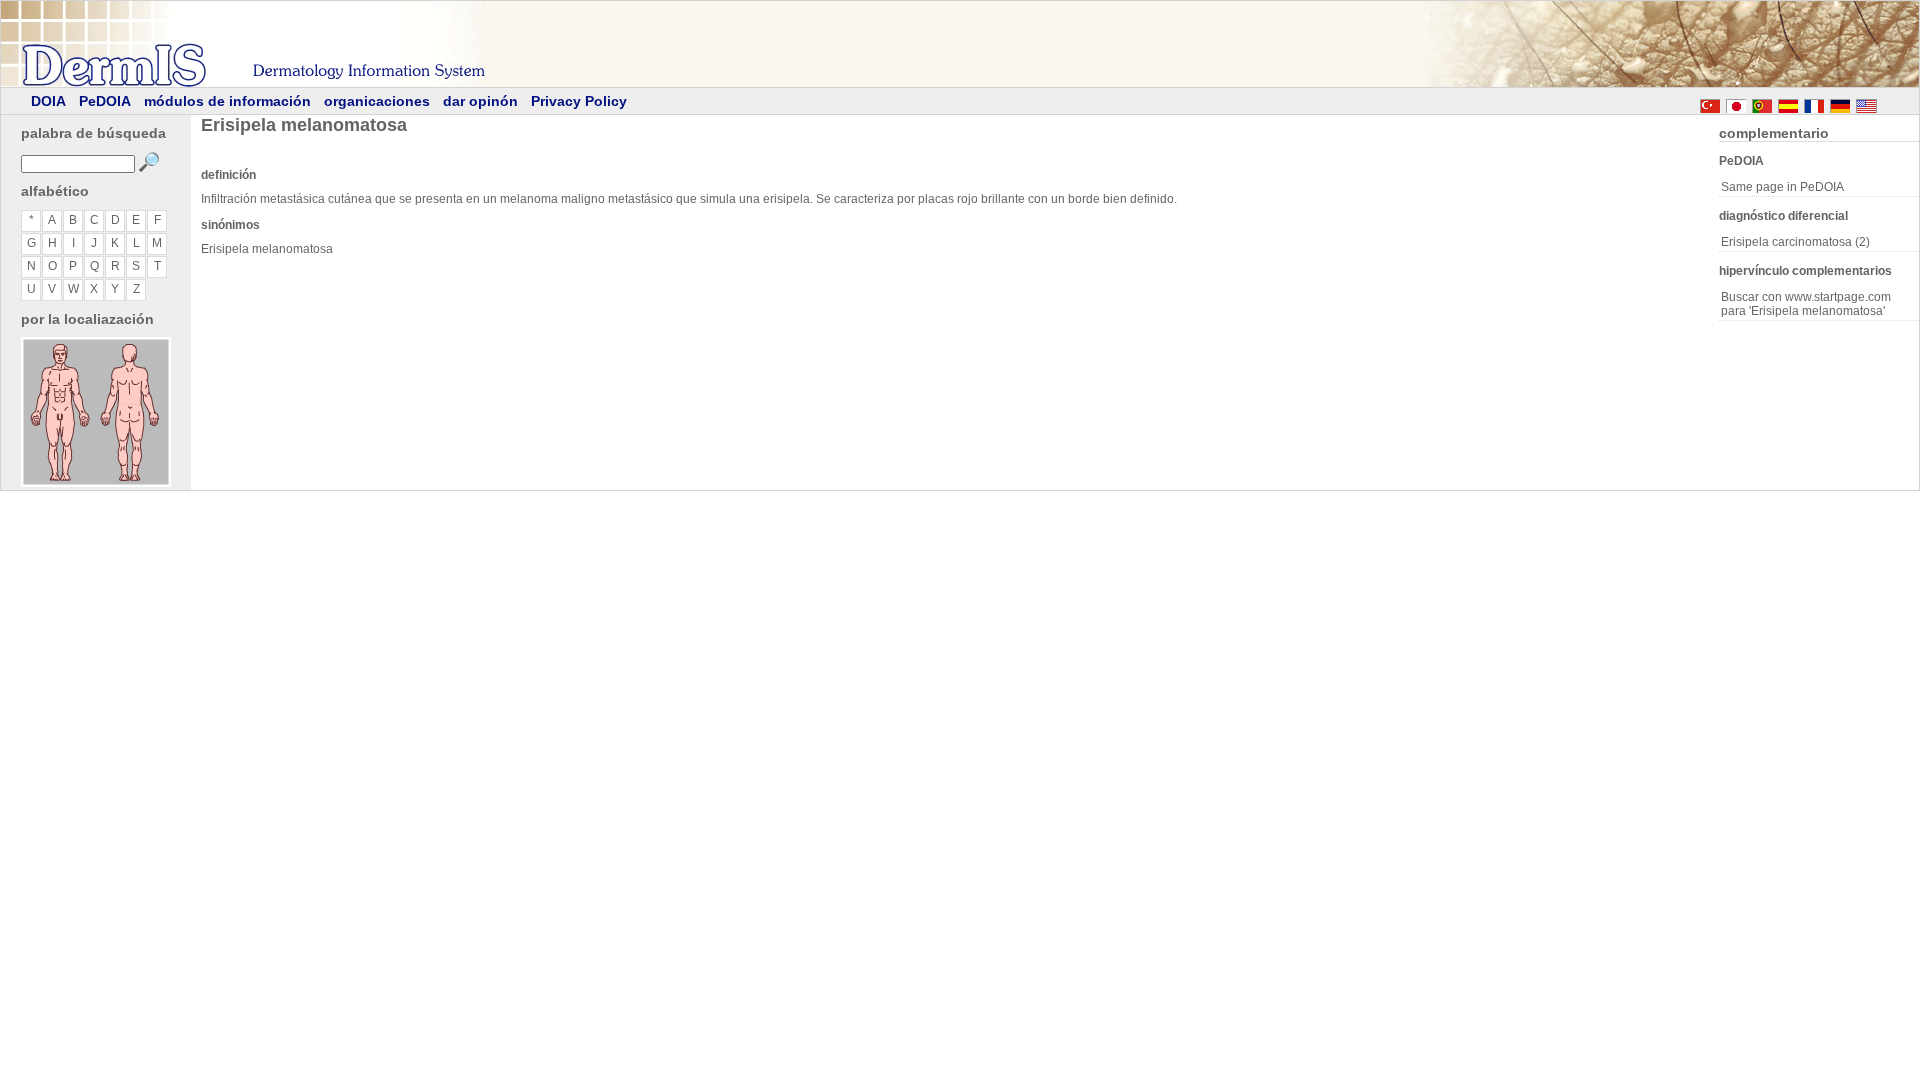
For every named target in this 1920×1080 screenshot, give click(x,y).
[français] (1814, 103)
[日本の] (1736, 103)
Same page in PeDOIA (1782, 187)
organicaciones (377, 101)
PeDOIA (105, 101)
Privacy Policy (579, 101)
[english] (1886, 103)
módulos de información (227, 101)
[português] (1762, 103)
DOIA (48, 101)
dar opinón (480, 101)
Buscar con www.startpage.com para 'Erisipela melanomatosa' (1806, 304)
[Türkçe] (1710, 103)
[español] (1788, 103)
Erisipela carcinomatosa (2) (1795, 242)
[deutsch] (1840, 103)
